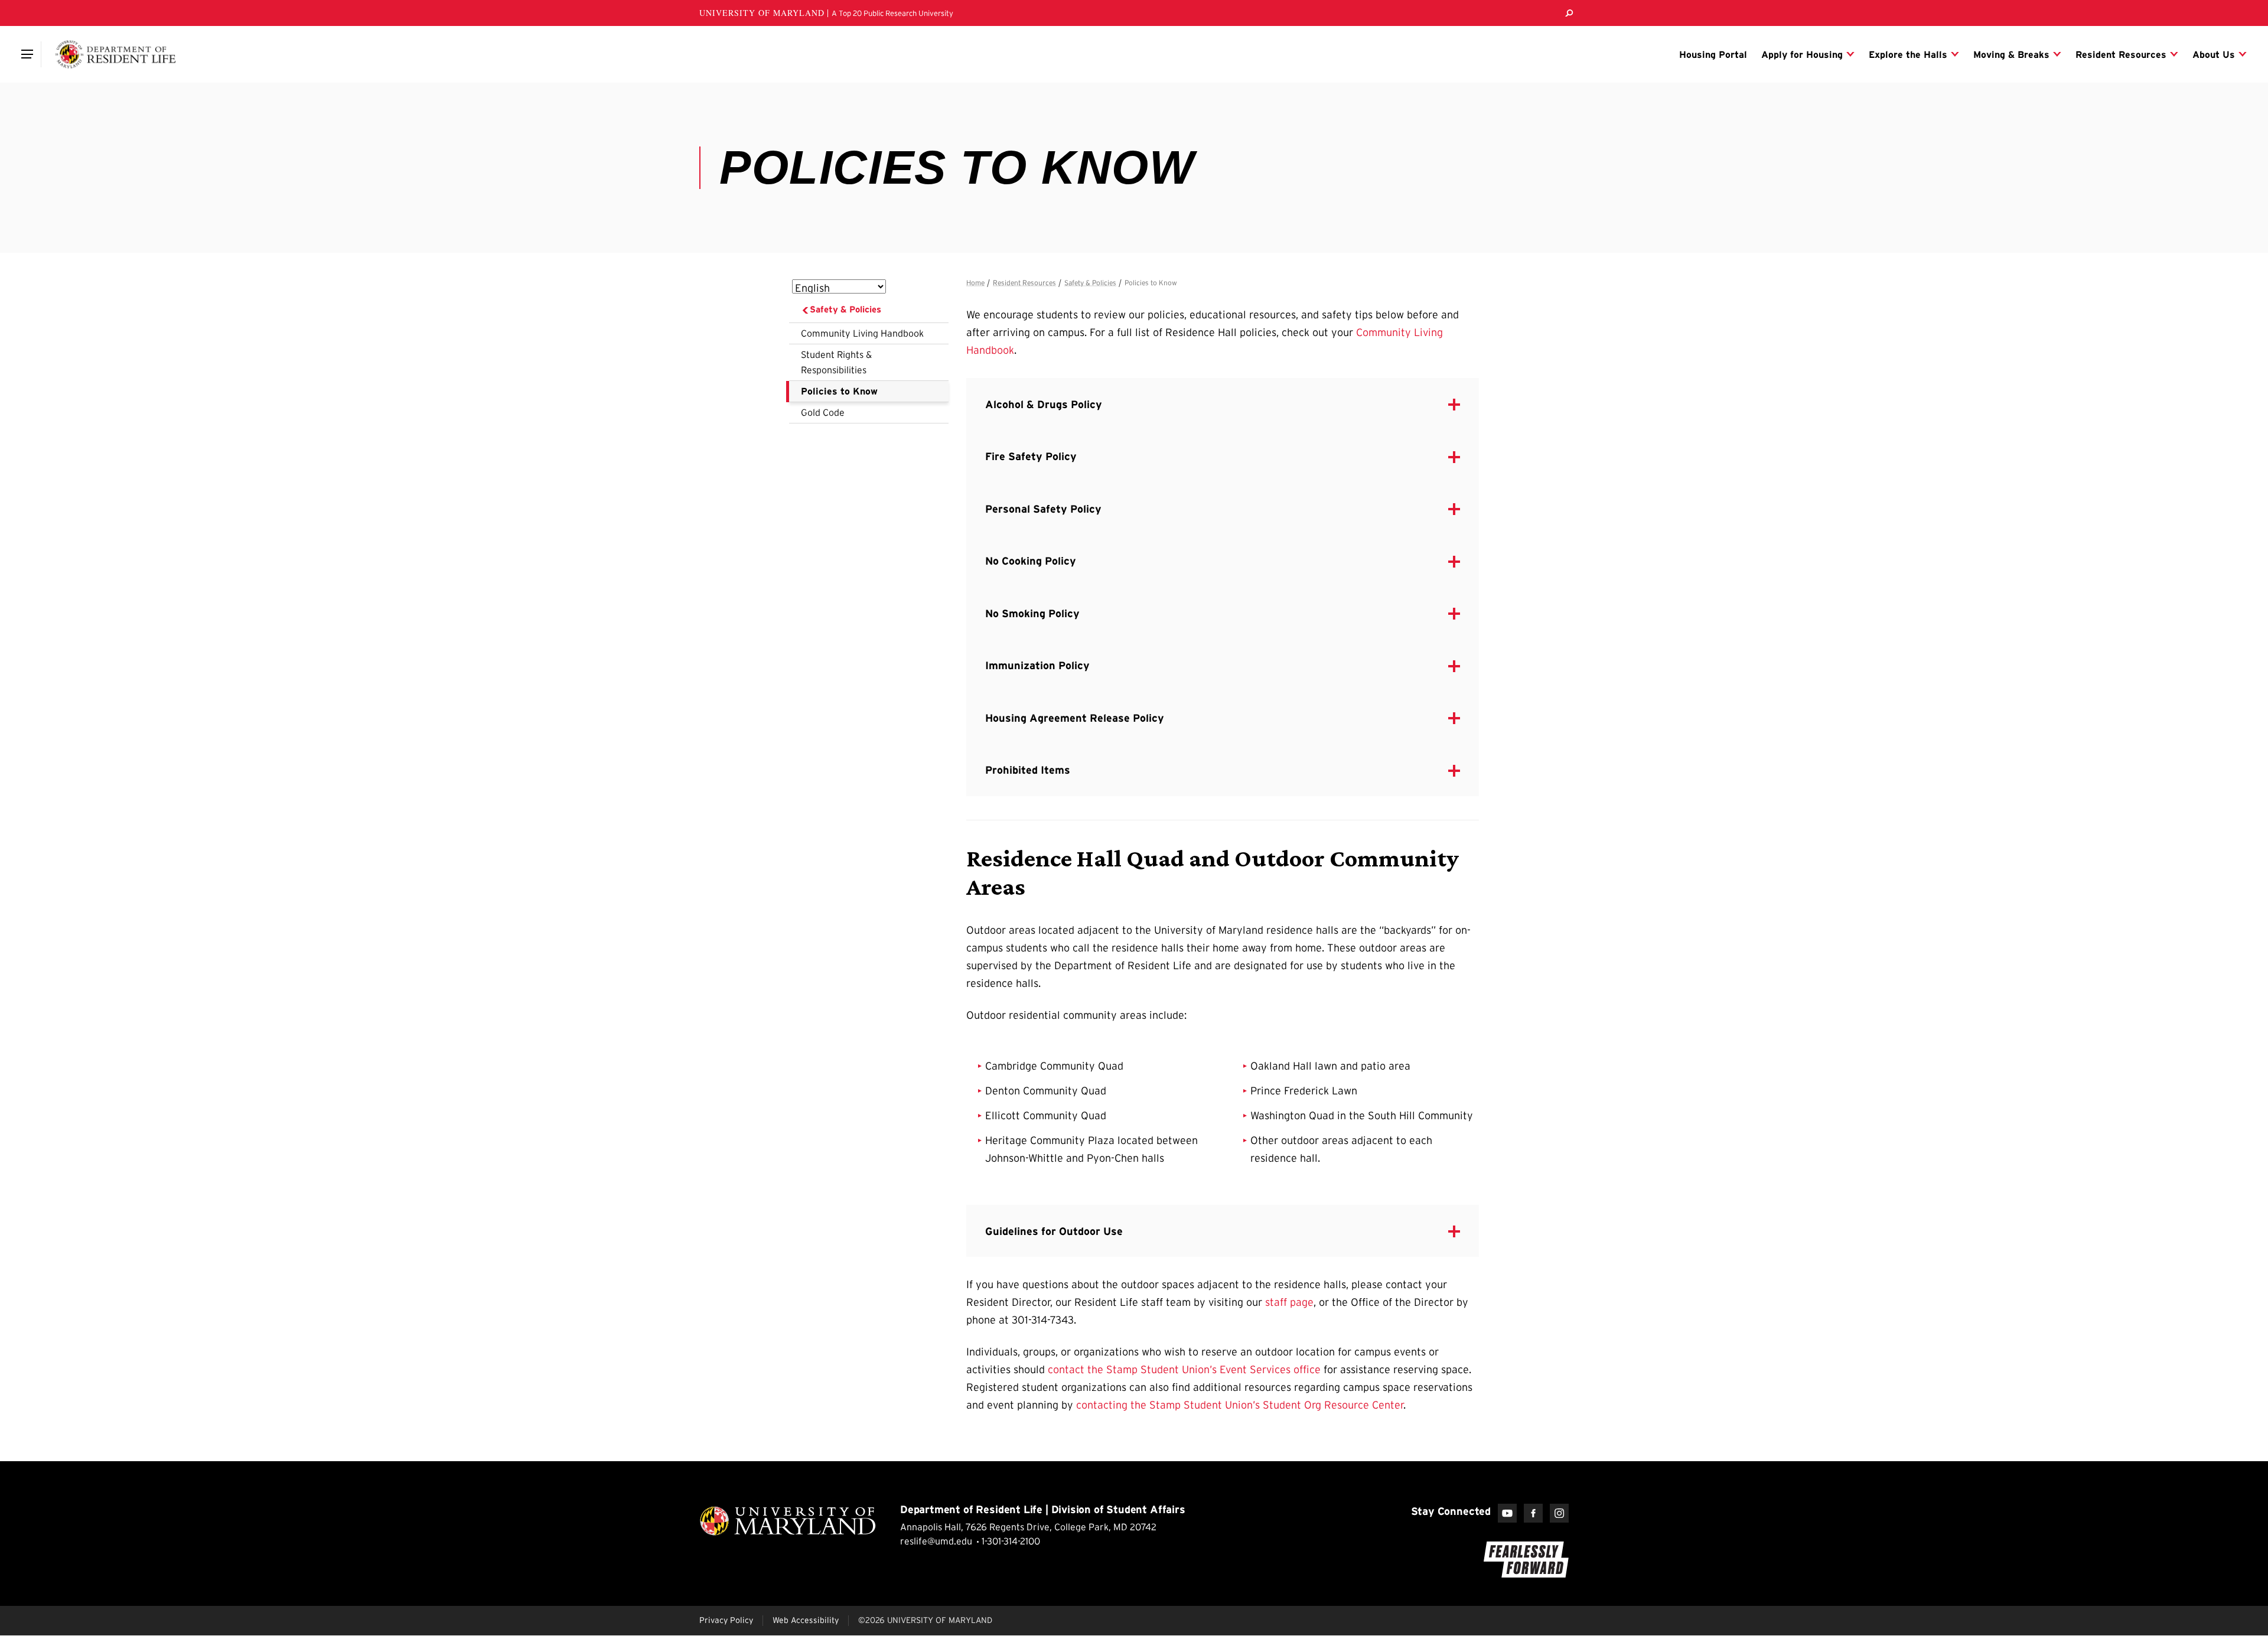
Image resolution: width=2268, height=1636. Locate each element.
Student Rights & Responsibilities (836, 362)
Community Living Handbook (862, 333)
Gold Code (823, 412)
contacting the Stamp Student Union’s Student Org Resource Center (1240, 1405)
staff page (1289, 1302)
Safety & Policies (845, 309)
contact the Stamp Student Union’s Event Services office (1184, 1370)
